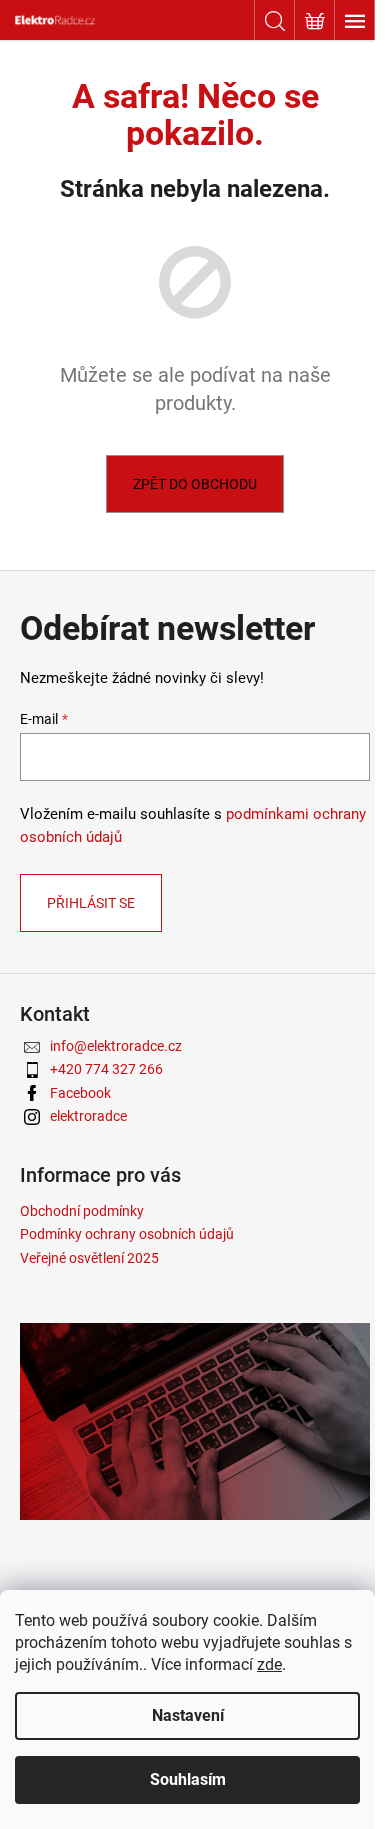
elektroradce (88, 1116)
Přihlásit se (91, 903)
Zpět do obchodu (195, 484)
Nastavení (188, 1715)
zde (269, 1664)
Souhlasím (188, 1779)
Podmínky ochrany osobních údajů (127, 1234)
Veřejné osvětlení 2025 (89, 1258)
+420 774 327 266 (106, 1069)
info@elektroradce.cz (116, 1046)
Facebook (80, 1093)
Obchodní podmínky (82, 1211)
